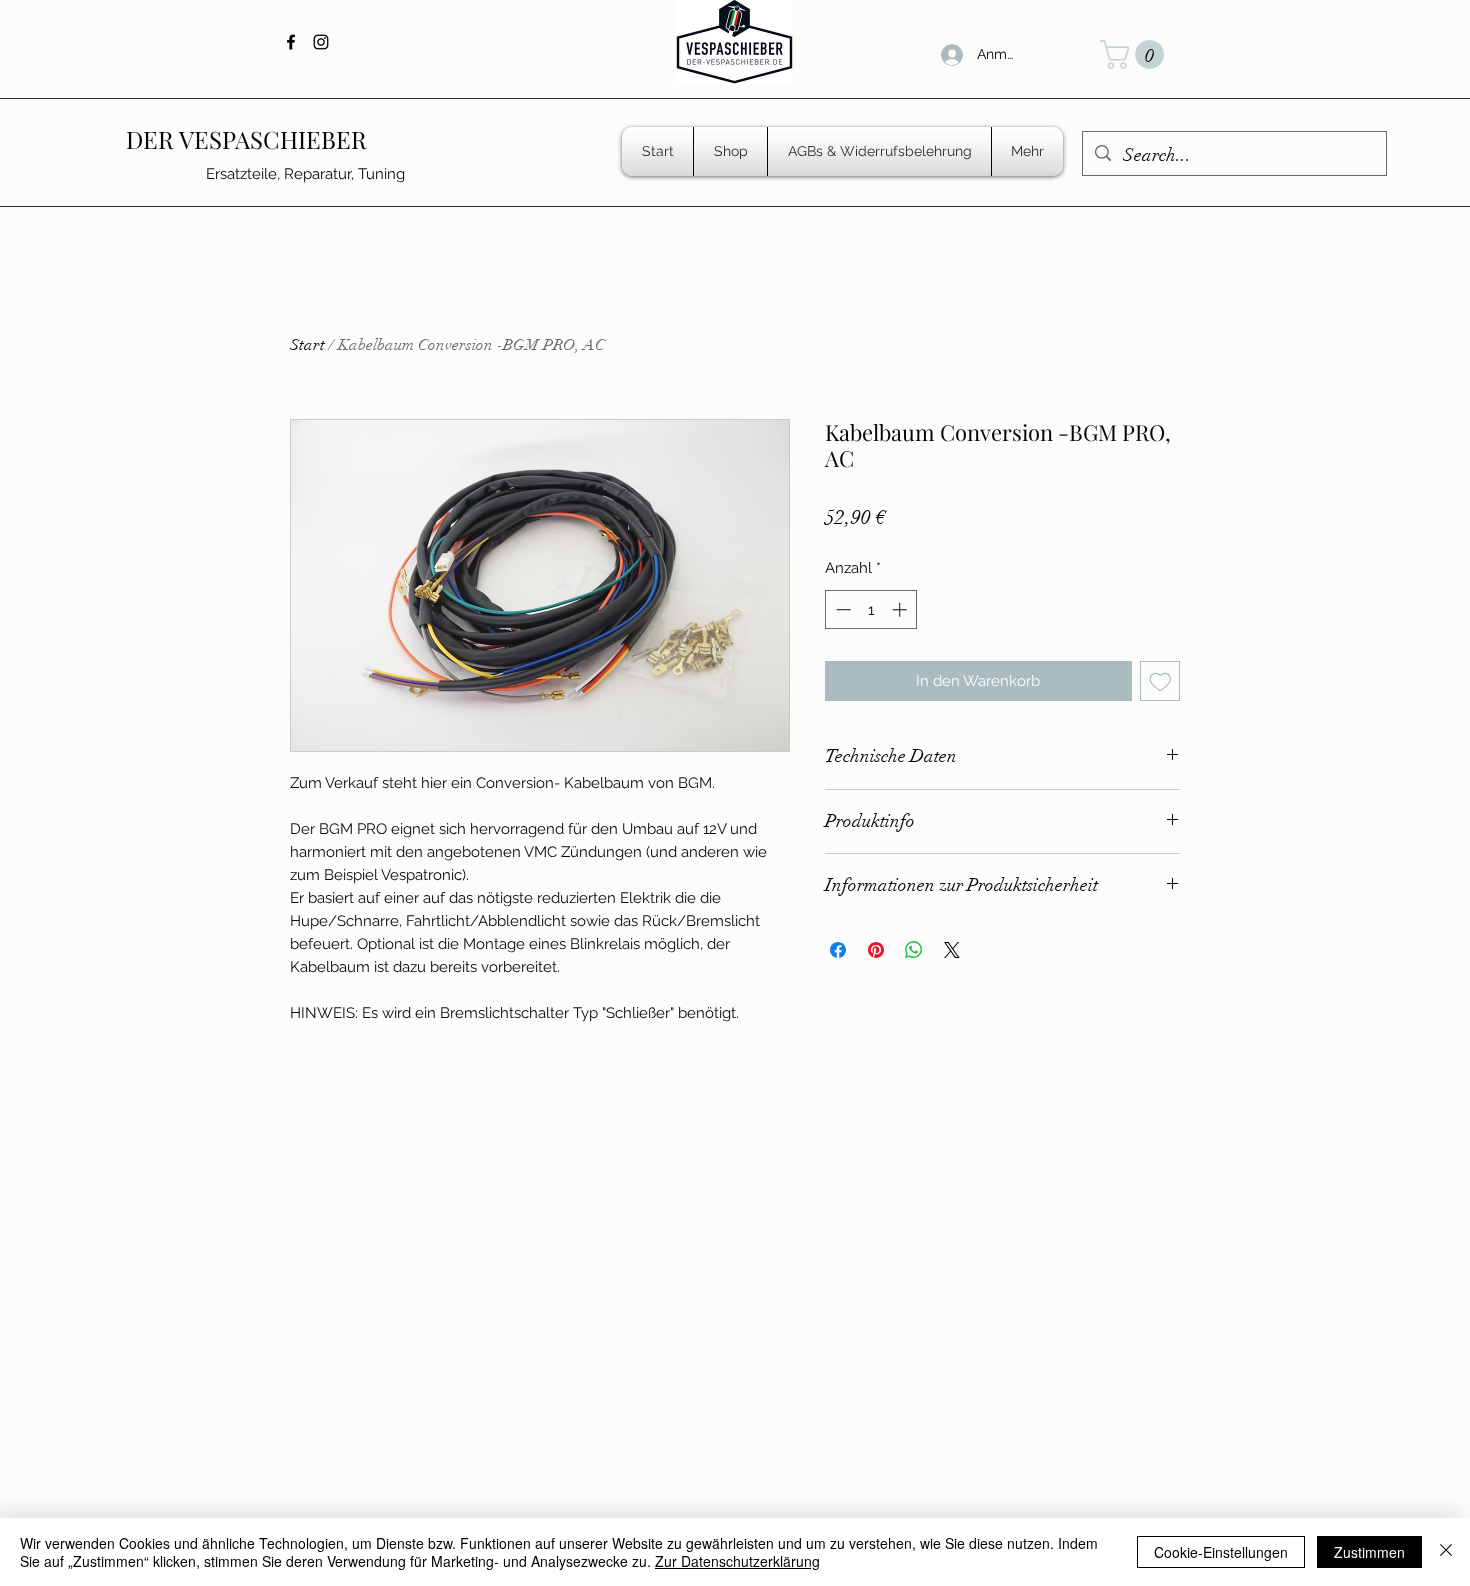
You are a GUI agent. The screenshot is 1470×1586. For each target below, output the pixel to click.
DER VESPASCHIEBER (246, 139)
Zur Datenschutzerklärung (737, 1561)
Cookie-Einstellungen (1221, 1552)
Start (307, 345)
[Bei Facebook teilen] (838, 950)
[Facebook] (291, 42)
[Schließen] (1446, 1552)
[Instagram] (321, 42)
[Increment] (901, 609)
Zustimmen (1369, 1552)
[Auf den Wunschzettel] (1160, 681)
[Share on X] (952, 950)
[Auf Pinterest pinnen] (876, 950)
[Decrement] (841, 609)
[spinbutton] (871, 609)
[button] (1135, 54)
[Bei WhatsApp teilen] (914, 950)
